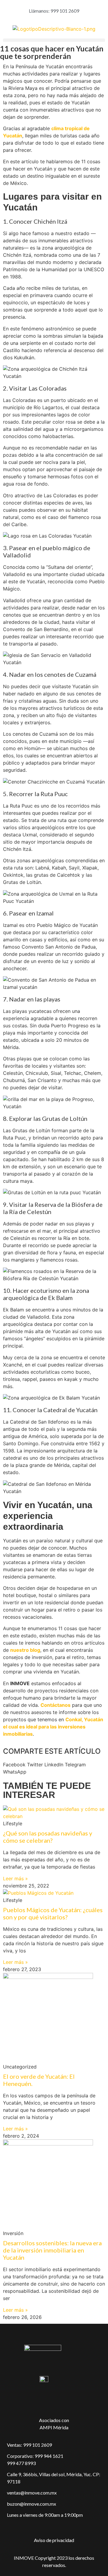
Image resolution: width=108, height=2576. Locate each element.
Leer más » (15, 1878)
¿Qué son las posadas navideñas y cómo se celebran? (48, 1837)
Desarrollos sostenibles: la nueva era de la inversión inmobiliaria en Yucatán (52, 2250)
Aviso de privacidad (54, 2540)
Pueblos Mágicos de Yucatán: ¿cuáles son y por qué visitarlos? (53, 1913)
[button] (54, 40)
